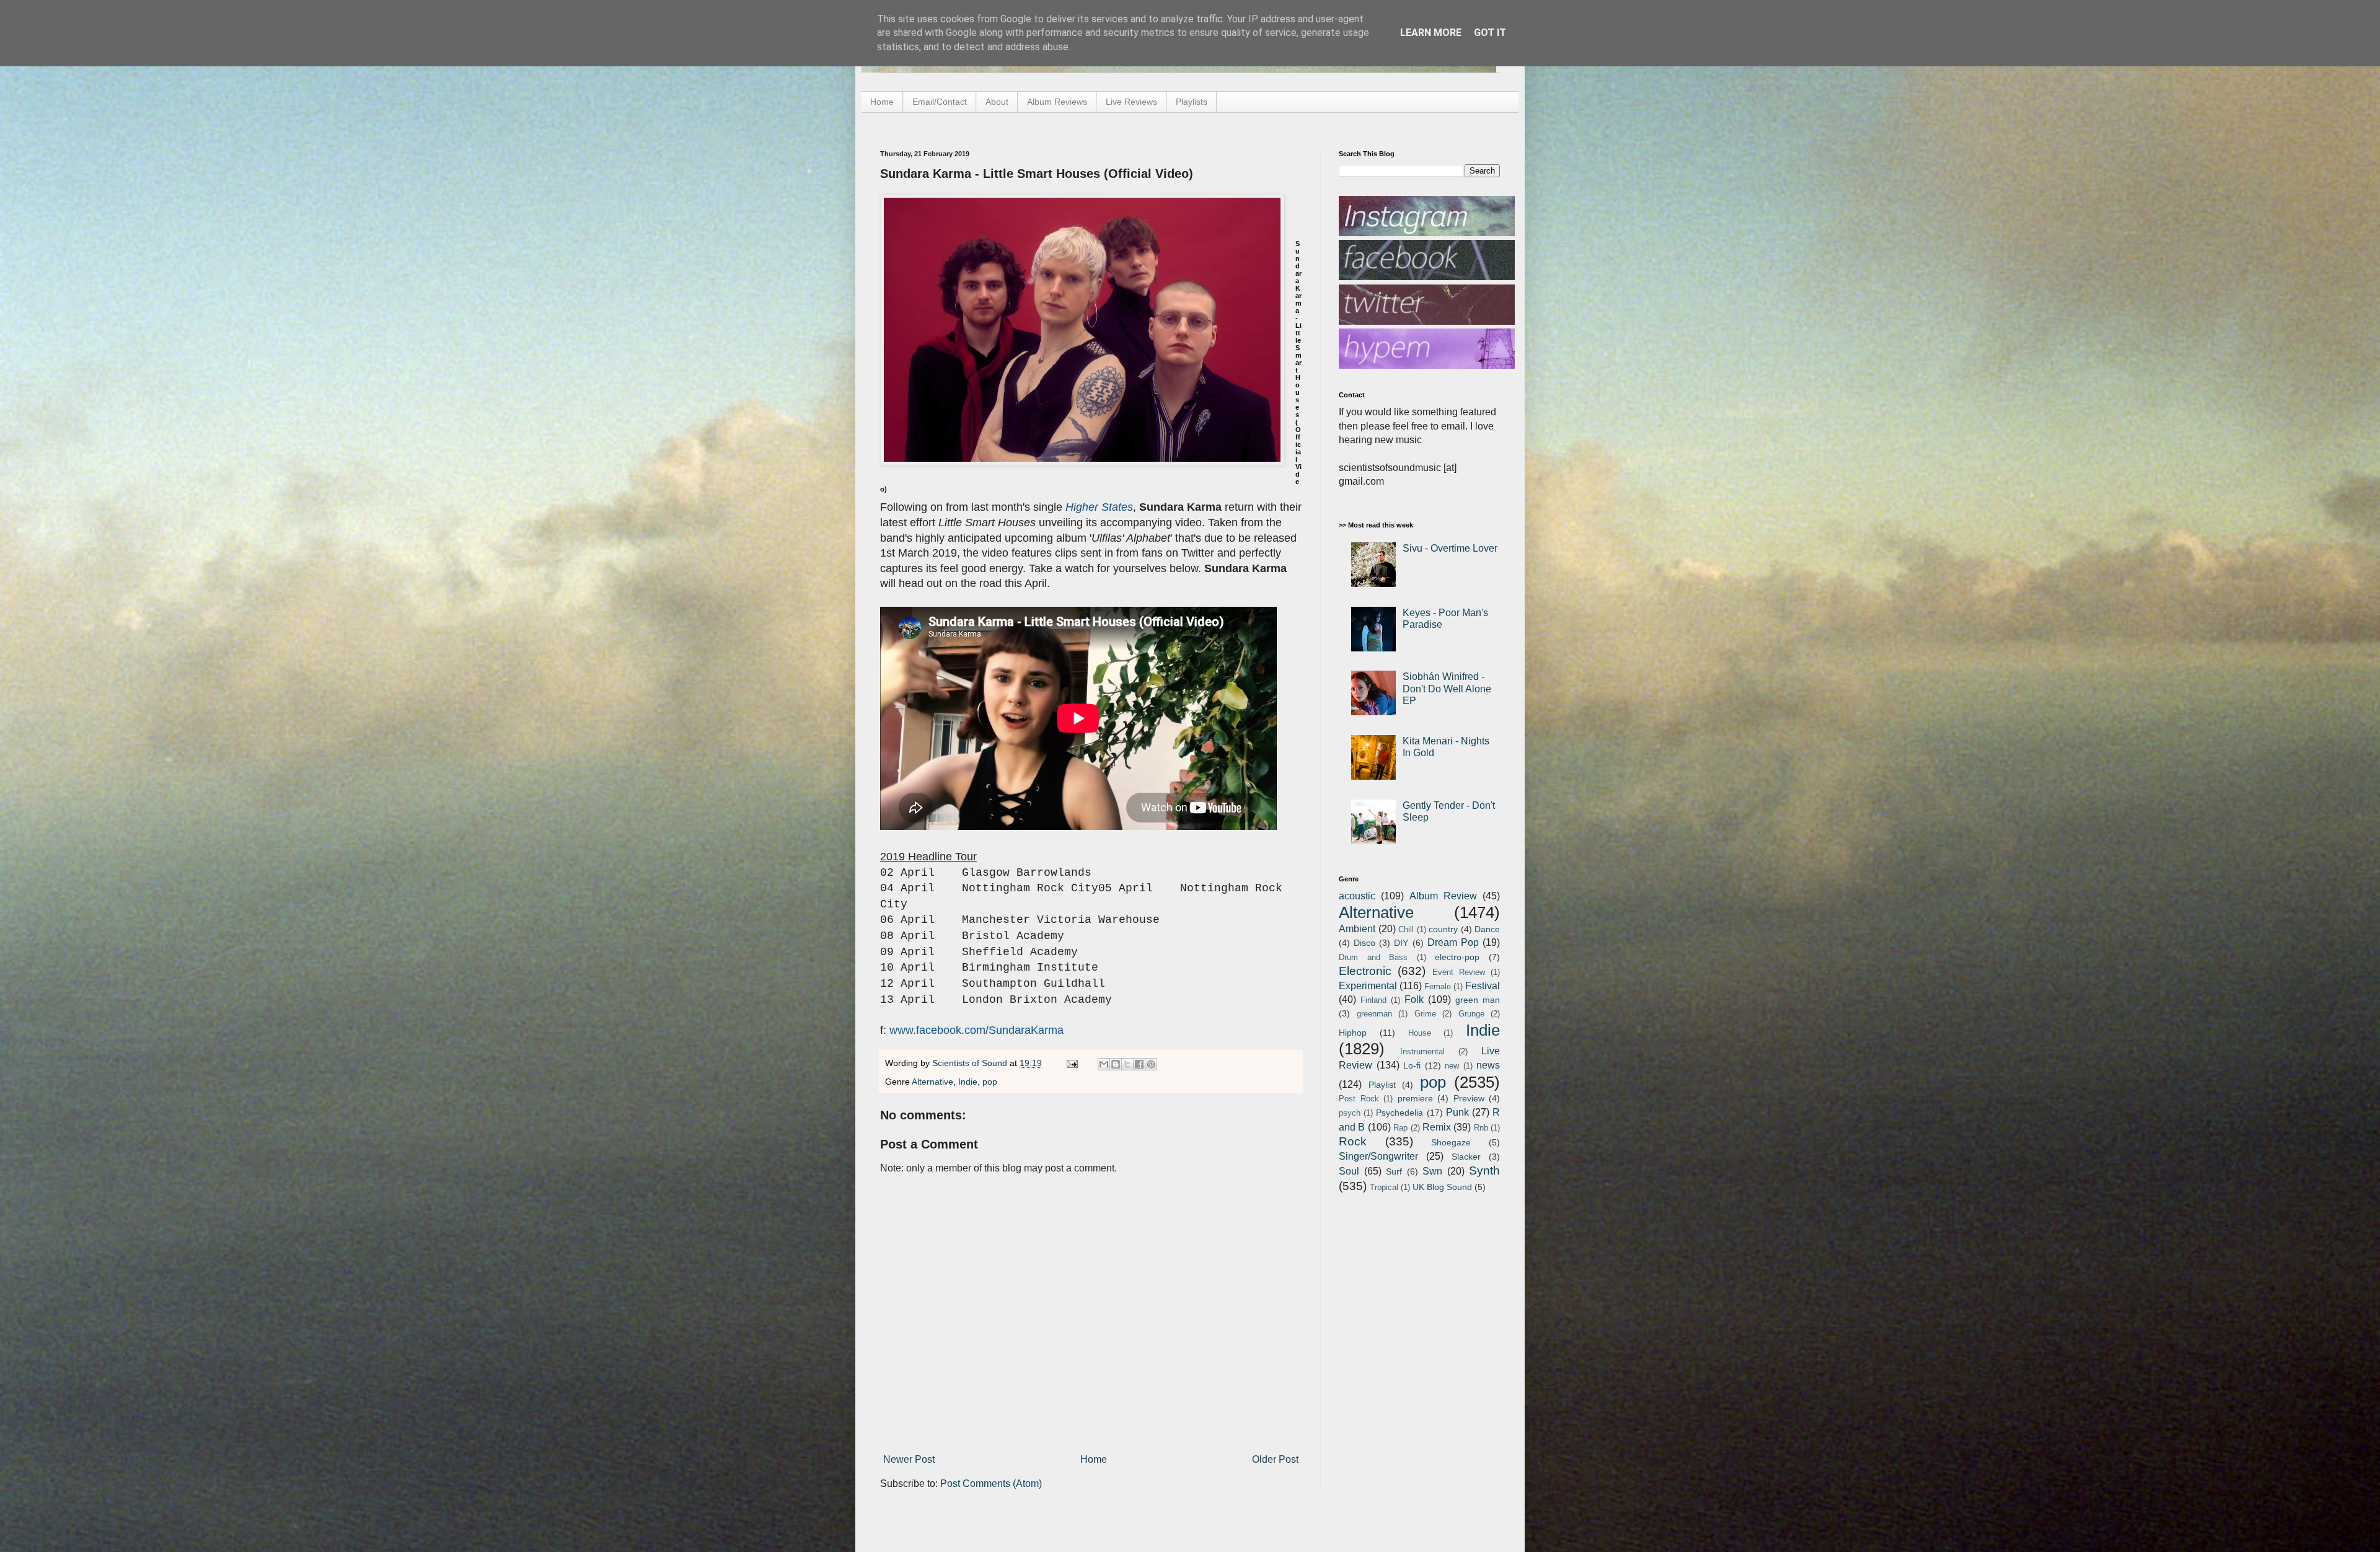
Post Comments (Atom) (991, 1484)
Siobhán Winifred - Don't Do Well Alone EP (1447, 688)
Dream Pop (1453, 942)
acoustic (1357, 896)
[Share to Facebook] (1139, 1064)
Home (882, 102)
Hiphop (1353, 1033)
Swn (1432, 1171)
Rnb (1481, 1128)
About (997, 102)
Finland (1373, 1000)
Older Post (1275, 1459)
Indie (968, 1082)
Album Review (1443, 896)
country (1443, 929)
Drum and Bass (1373, 957)
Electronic (1365, 971)
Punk (1457, 1112)
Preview (1469, 1098)
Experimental (1368, 986)
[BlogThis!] (1116, 1064)
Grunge (1471, 1014)
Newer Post (909, 1459)
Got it (1490, 33)
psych (1350, 1113)
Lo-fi (1412, 1065)
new (1452, 1066)
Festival (1483, 986)
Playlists (1192, 102)
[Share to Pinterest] (1151, 1064)
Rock (1353, 1141)
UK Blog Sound (1442, 1187)
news (1488, 1065)
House (1420, 1033)
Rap (1400, 1128)
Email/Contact (940, 102)
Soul (1349, 1171)
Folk (1414, 999)
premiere (1415, 1098)
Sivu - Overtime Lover (1450, 548)
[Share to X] (1127, 1064)
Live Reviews (1131, 102)
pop (990, 1082)
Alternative (932, 1082)
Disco (1364, 943)
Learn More (1431, 33)
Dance (1487, 929)
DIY (1401, 943)
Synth (1484, 1171)
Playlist (1382, 1085)
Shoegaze (1451, 1142)
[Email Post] (1071, 1063)
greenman (1374, 1014)
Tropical (1384, 1187)
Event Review (1459, 972)
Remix (1437, 1127)
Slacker (1466, 1157)
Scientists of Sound (971, 1063)
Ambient (1357, 929)
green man (1478, 1000)
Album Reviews (1057, 102)
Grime (1425, 1014)
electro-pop (1457, 957)
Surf (1394, 1171)
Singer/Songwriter (1378, 1156)
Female (1438, 986)
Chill (1406, 929)
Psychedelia (1399, 1113)
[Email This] (1104, 1064)
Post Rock (1359, 1099)
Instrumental (1422, 1052)
